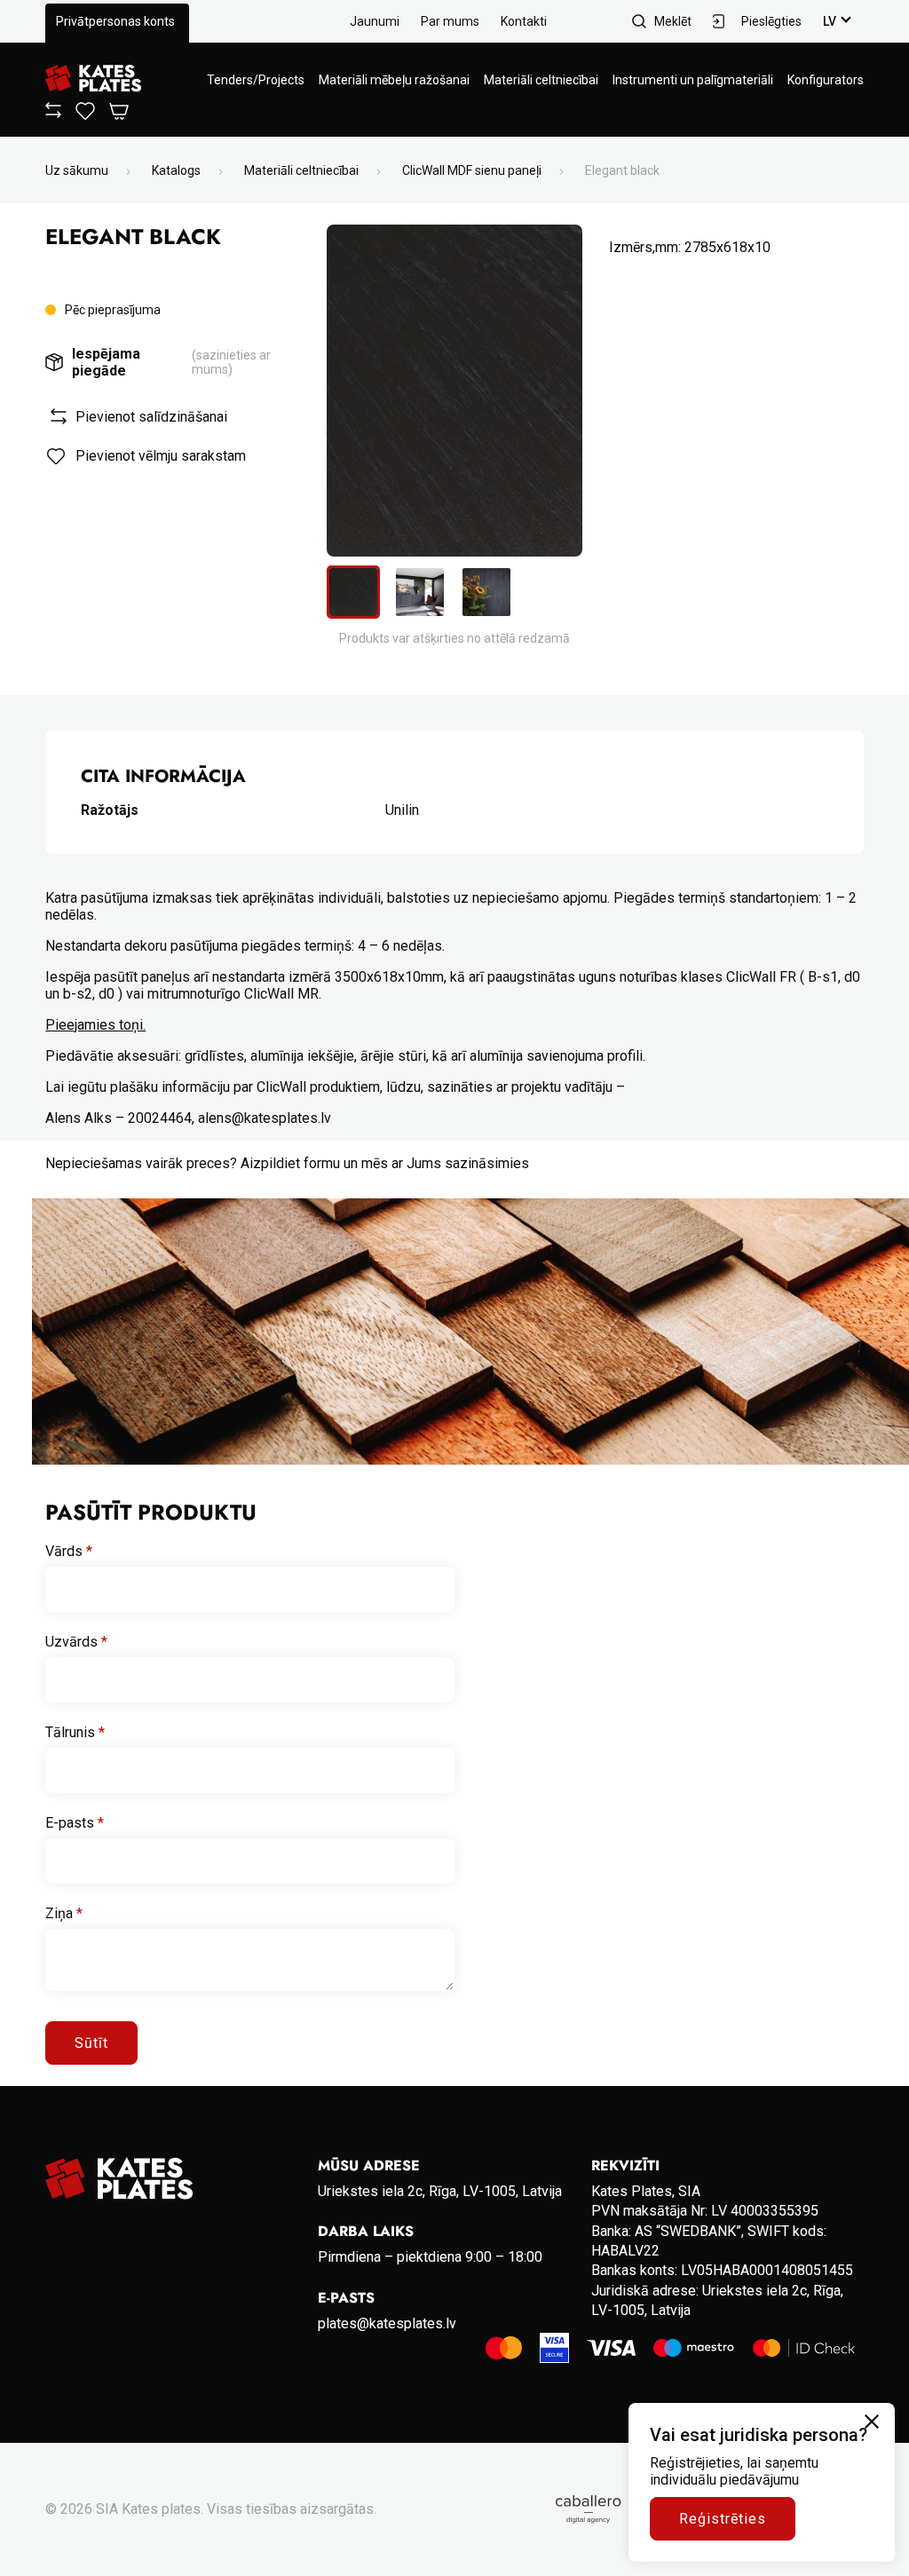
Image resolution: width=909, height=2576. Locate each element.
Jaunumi (375, 21)
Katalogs (176, 170)
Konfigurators (826, 80)
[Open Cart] (119, 112)
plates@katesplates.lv (387, 2323)
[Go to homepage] (93, 79)
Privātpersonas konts (115, 21)
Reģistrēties (723, 2519)
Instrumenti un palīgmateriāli (693, 80)
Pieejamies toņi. (95, 1025)
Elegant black (622, 170)
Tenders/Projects (256, 80)
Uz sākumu (77, 170)
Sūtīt (91, 2043)
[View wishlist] (85, 115)
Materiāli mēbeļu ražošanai (394, 80)
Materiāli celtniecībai (541, 80)
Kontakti (524, 21)
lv (830, 21)
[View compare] (53, 114)
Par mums (450, 21)
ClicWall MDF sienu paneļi (472, 170)
